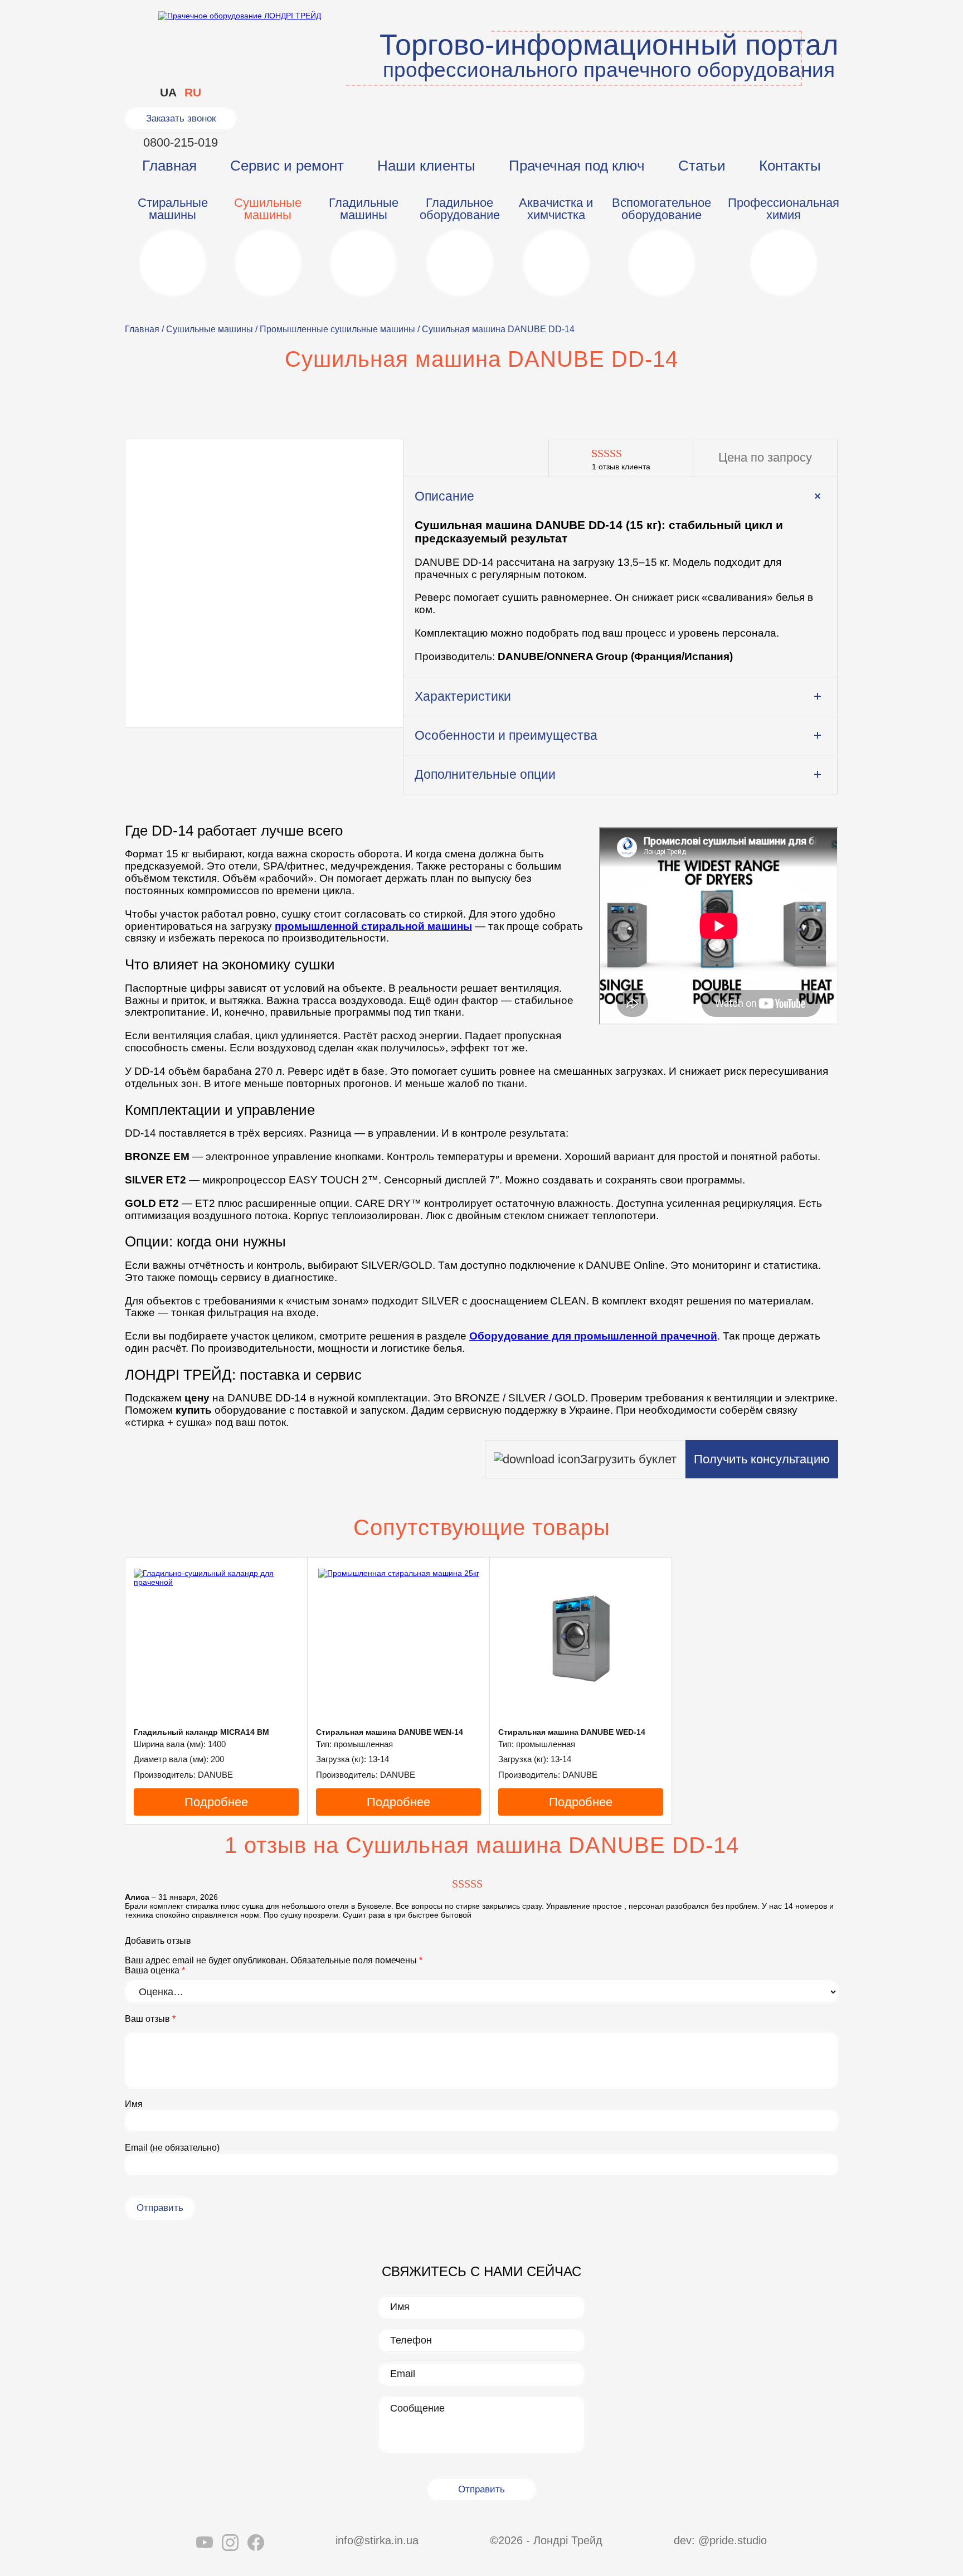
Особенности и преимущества (506, 735)
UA (168, 92)
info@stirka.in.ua (377, 2540)
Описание (444, 496)
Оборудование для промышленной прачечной (593, 1336)
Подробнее (216, 1802)
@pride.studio (733, 2540)
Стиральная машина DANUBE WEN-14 (390, 1732)
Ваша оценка (155, 1970)
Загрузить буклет (628, 1459)
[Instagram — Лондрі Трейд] (230, 2544)
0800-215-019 (181, 142)
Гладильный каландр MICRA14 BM (201, 1732)
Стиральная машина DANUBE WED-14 (572, 1732)
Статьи (702, 166)
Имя (134, 2104)
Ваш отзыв (150, 2019)
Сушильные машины (210, 329)
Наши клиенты (426, 166)
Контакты (790, 166)
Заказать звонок (181, 118)
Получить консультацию (762, 1459)
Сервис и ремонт (287, 166)
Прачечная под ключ (577, 166)
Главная (169, 166)
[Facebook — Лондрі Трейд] (256, 2544)
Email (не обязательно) (172, 2148)
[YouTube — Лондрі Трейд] (205, 2544)
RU (193, 92)
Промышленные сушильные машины (337, 329)
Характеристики (463, 696)
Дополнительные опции (485, 774)
